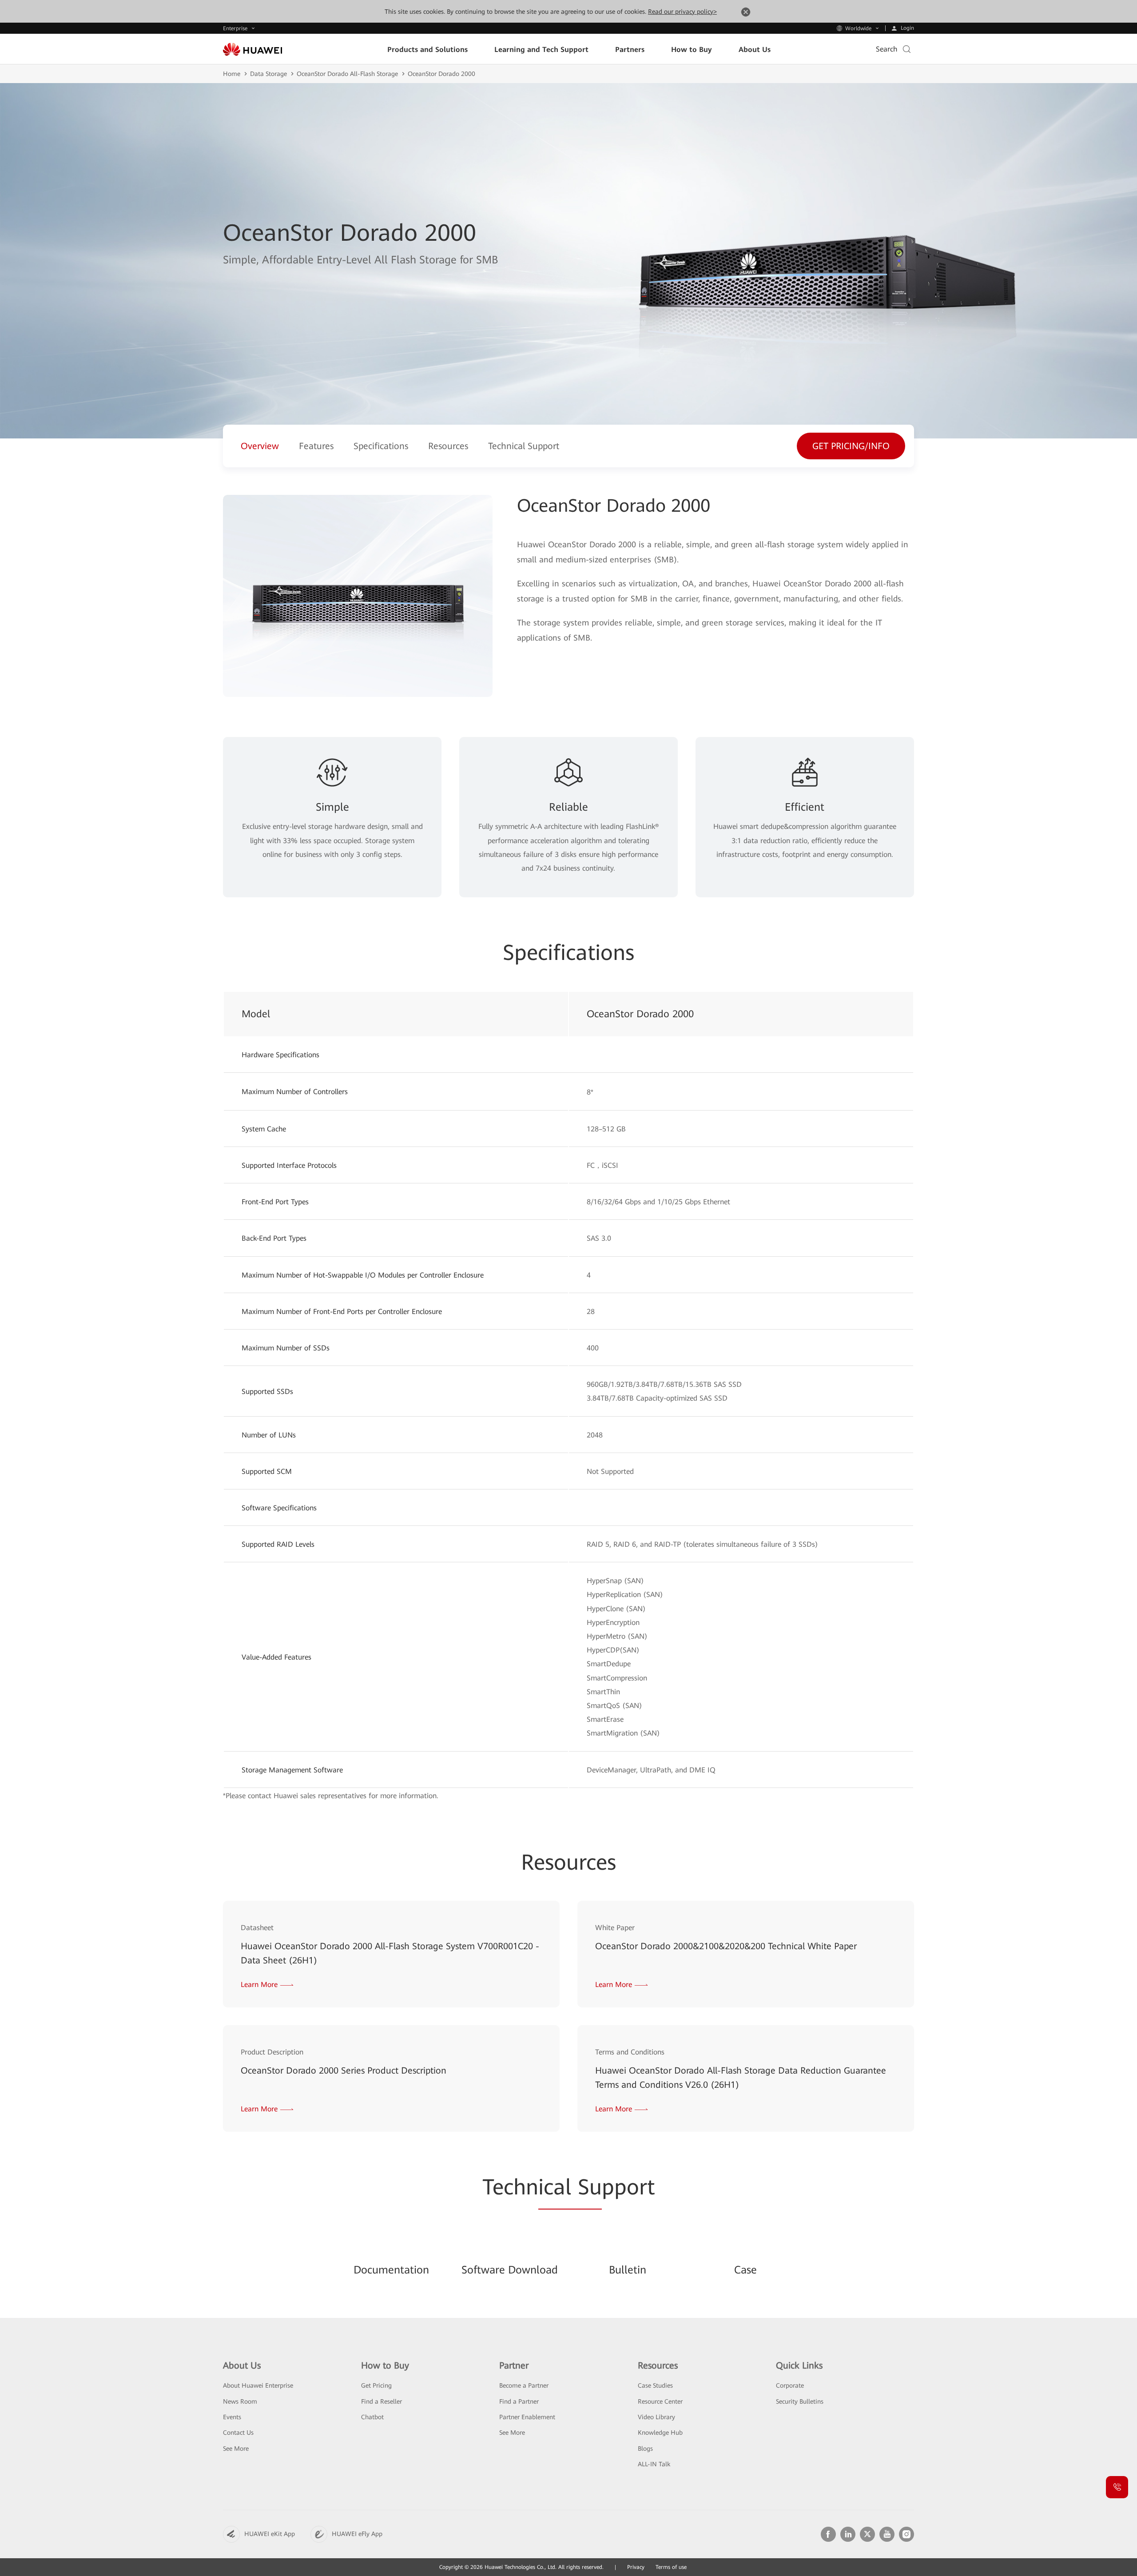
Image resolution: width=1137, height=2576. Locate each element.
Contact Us (238, 2433)
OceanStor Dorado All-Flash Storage (347, 74)
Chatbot (372, 2417)
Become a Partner (524, 2385)
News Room (240, 2401)
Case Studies (655, 2385)
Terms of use (671, 2567)
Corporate (790, 2385)
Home (232, 74)
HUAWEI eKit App (270, 2534)
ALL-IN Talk (654, 2464)
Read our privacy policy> (682, 12)
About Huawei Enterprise (258, 2385)
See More (236, 2449)
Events (232, 2417)
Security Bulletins (800, 2401)
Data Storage (268, 74)
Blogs (645, 2449)
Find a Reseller (382, 2401)
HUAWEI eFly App (357, 2534)
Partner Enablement (527, 2417)
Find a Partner (519, 2401)
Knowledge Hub (660, 2433)
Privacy (636, 2567)
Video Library (656, 2417)
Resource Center (660, 2401)
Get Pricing (376, 2385)
